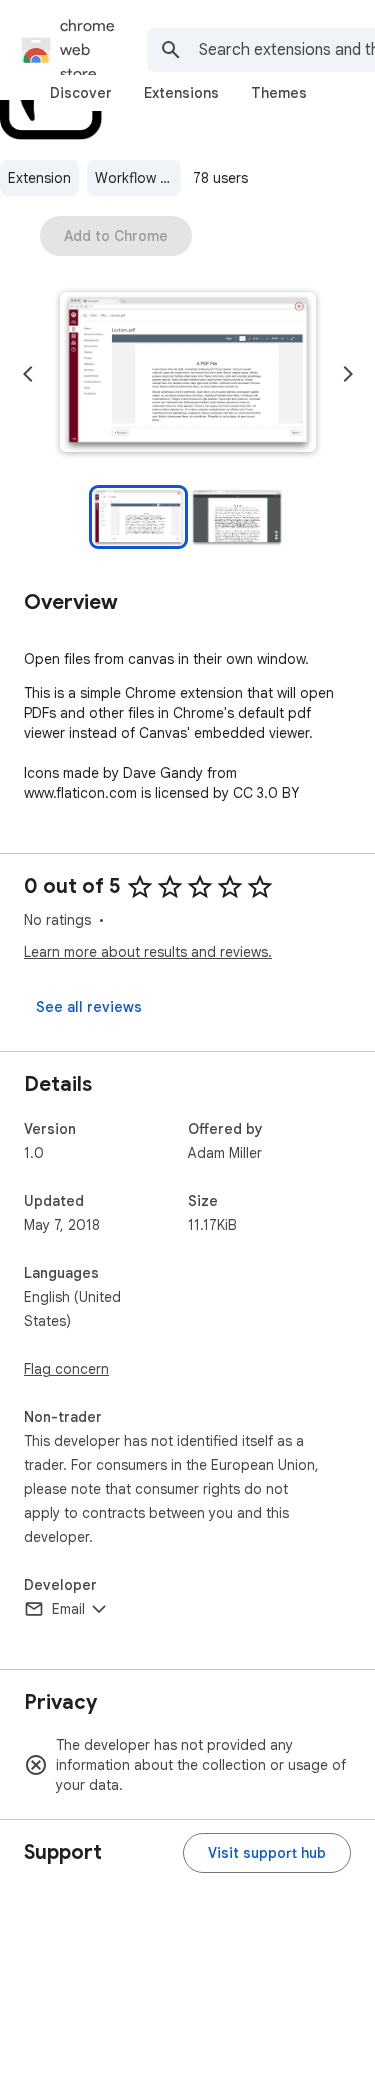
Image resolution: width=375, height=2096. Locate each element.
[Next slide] (348, 374)
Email (68, 1609)
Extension (39, 178)
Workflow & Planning (138, 178)
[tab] (81, 93)
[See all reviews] (89, 1007)
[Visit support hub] (267, 1853)
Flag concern (66, 1369)
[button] (188, 374)
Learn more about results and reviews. (148, 952)
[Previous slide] (28, 374)
